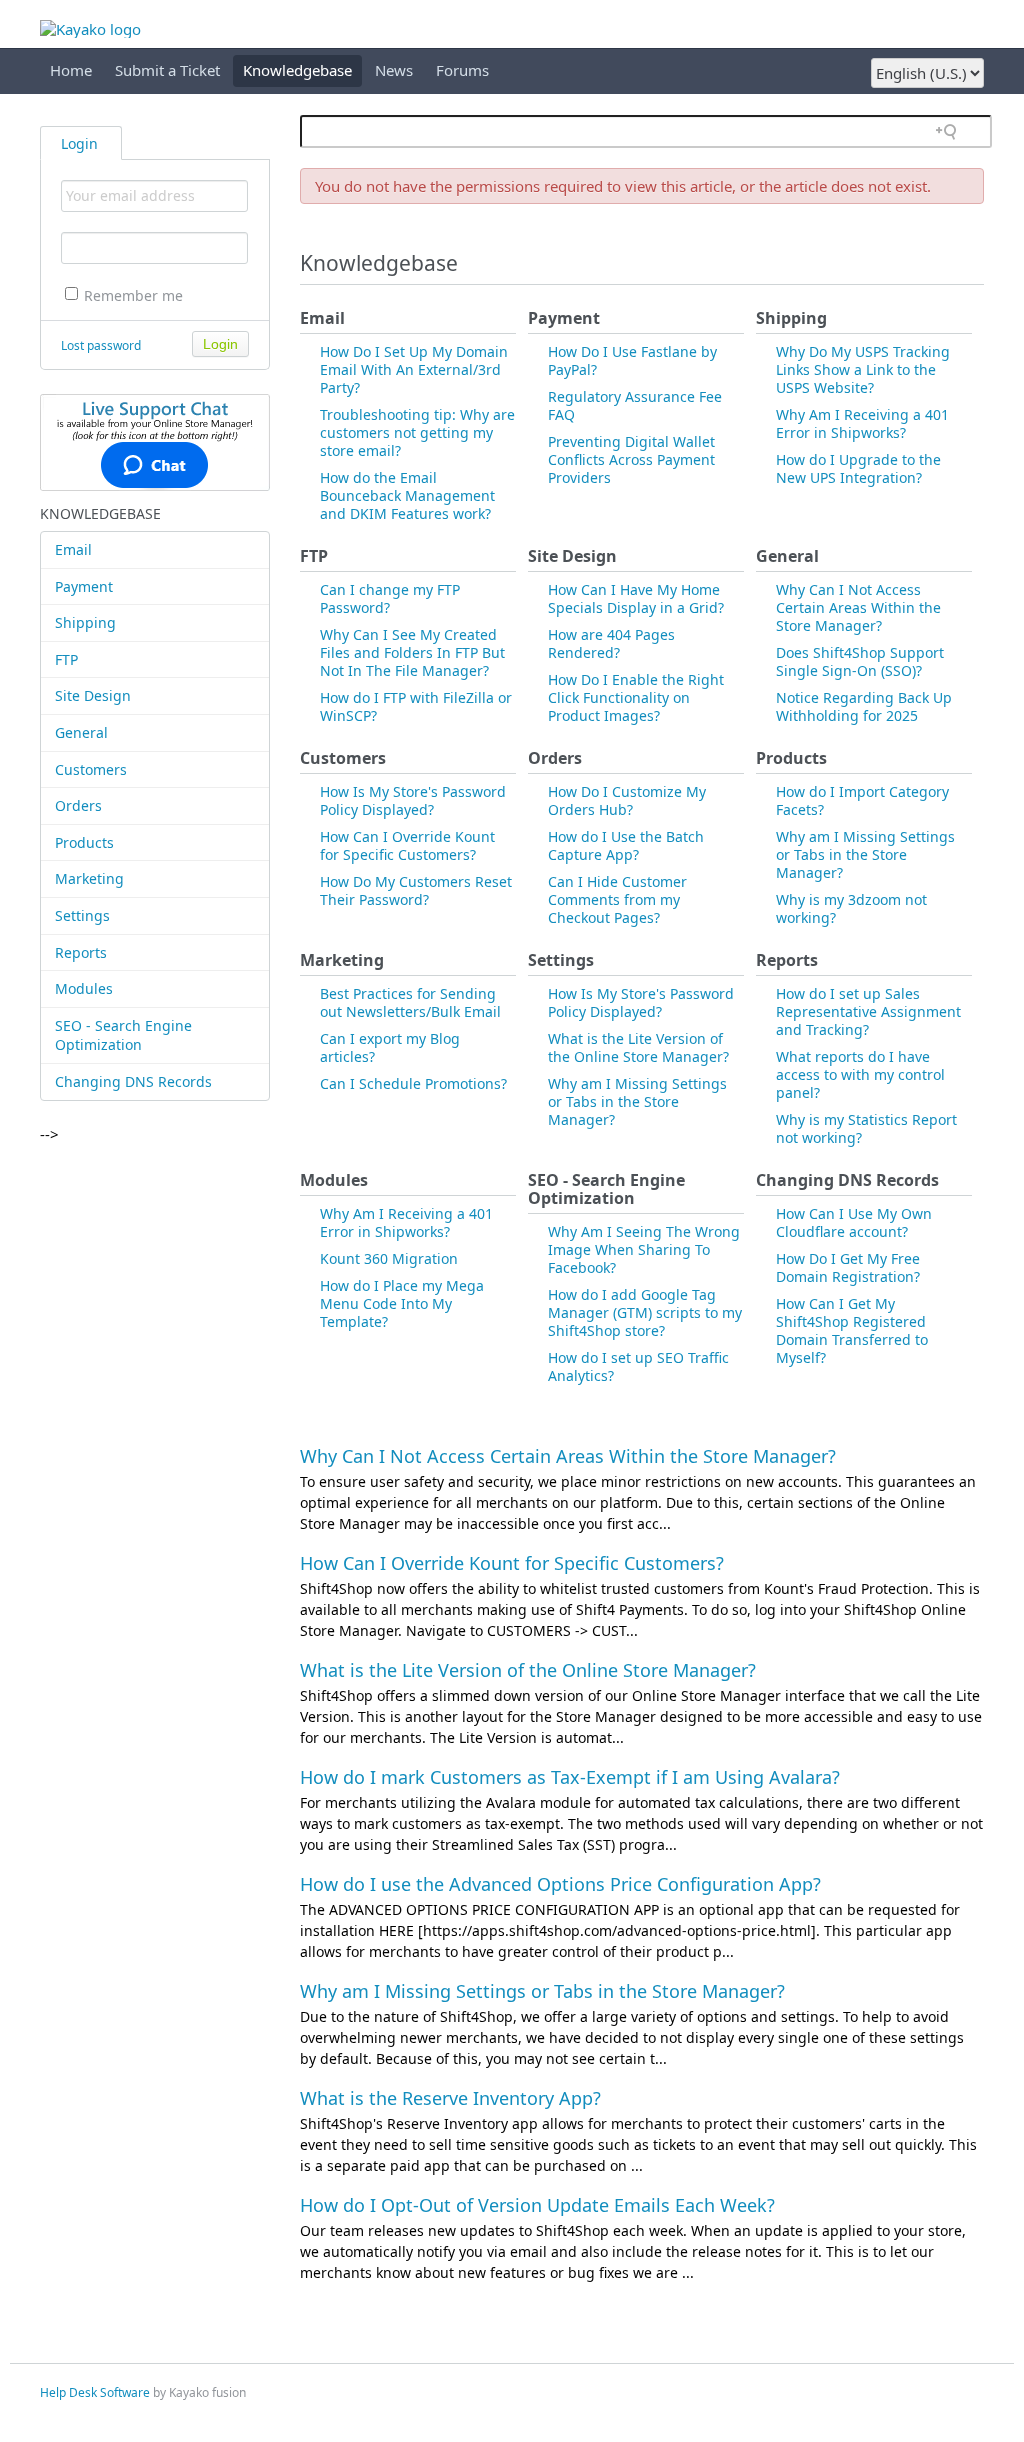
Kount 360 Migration (389, 1258)
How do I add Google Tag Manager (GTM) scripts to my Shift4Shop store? (645, 1312)
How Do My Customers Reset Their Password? (416, 890)
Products (84, 842)
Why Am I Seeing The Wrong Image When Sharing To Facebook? (644, 1249)
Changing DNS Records (133, 1081)
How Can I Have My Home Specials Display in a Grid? (636, 598)
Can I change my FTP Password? (390, 598)
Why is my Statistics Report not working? (866, 1128)
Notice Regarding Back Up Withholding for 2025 (864, 706)
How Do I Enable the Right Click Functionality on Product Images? (636, 697)
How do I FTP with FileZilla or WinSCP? (416, 706)
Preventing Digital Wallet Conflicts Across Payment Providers (631, 459)
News (394, 70)
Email (73, 549)
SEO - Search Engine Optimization (123, 1035)
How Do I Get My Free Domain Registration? (848, 1267)
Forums (462, 70)
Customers (91, 769)
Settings (82, 915)
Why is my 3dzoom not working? (851, 908)
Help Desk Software (95, 2392)
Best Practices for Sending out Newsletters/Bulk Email (410, 1002)
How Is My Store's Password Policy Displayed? (413, 800)
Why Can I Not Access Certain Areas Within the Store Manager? (858, 607)
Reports (81, 952)
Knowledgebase (297, 70)
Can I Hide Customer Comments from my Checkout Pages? (617, 899)
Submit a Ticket (167, 70)
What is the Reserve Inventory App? (450, 2098)
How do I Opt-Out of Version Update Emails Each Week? (537, 2205)
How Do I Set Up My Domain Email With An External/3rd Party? (414, 369)
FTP (66, 659)
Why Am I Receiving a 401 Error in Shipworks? (862, 423)
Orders (78, 805)
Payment (84, 586)
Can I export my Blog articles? (390, 1047)
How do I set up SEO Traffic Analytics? (638, 1366)
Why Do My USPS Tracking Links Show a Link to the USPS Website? (863, 369)
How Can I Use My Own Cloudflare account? (854, 1222)
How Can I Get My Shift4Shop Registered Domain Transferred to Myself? (852, 1330)
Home (71, 70)
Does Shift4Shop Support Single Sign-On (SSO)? (860, 661)
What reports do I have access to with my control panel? (860, 1074)
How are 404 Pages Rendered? (611, 643)
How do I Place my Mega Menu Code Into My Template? (402, 1303)
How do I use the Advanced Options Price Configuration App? (560, 1884)
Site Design (93, 695)
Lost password (101, 345)
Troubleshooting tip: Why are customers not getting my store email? (417, 432)
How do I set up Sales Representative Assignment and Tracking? (868, 1011)
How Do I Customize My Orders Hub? (627, 800)
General (81, 732)
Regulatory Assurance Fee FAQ (635, 405)
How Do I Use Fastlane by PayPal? (632, 360)
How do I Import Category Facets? (862, 800)
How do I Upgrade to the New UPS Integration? (858, 468)
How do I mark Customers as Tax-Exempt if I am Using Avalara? (570, 1777)
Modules (84, 988)
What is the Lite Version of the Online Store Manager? (638, 1047)
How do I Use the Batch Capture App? (626, 845)
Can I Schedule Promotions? (413, 1083)
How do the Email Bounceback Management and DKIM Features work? (407, 495)
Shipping (85, 622)
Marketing (89, 878)
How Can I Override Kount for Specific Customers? (407, 845)
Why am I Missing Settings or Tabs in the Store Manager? (865, 854)
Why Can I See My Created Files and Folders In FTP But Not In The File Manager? (412, 652)
